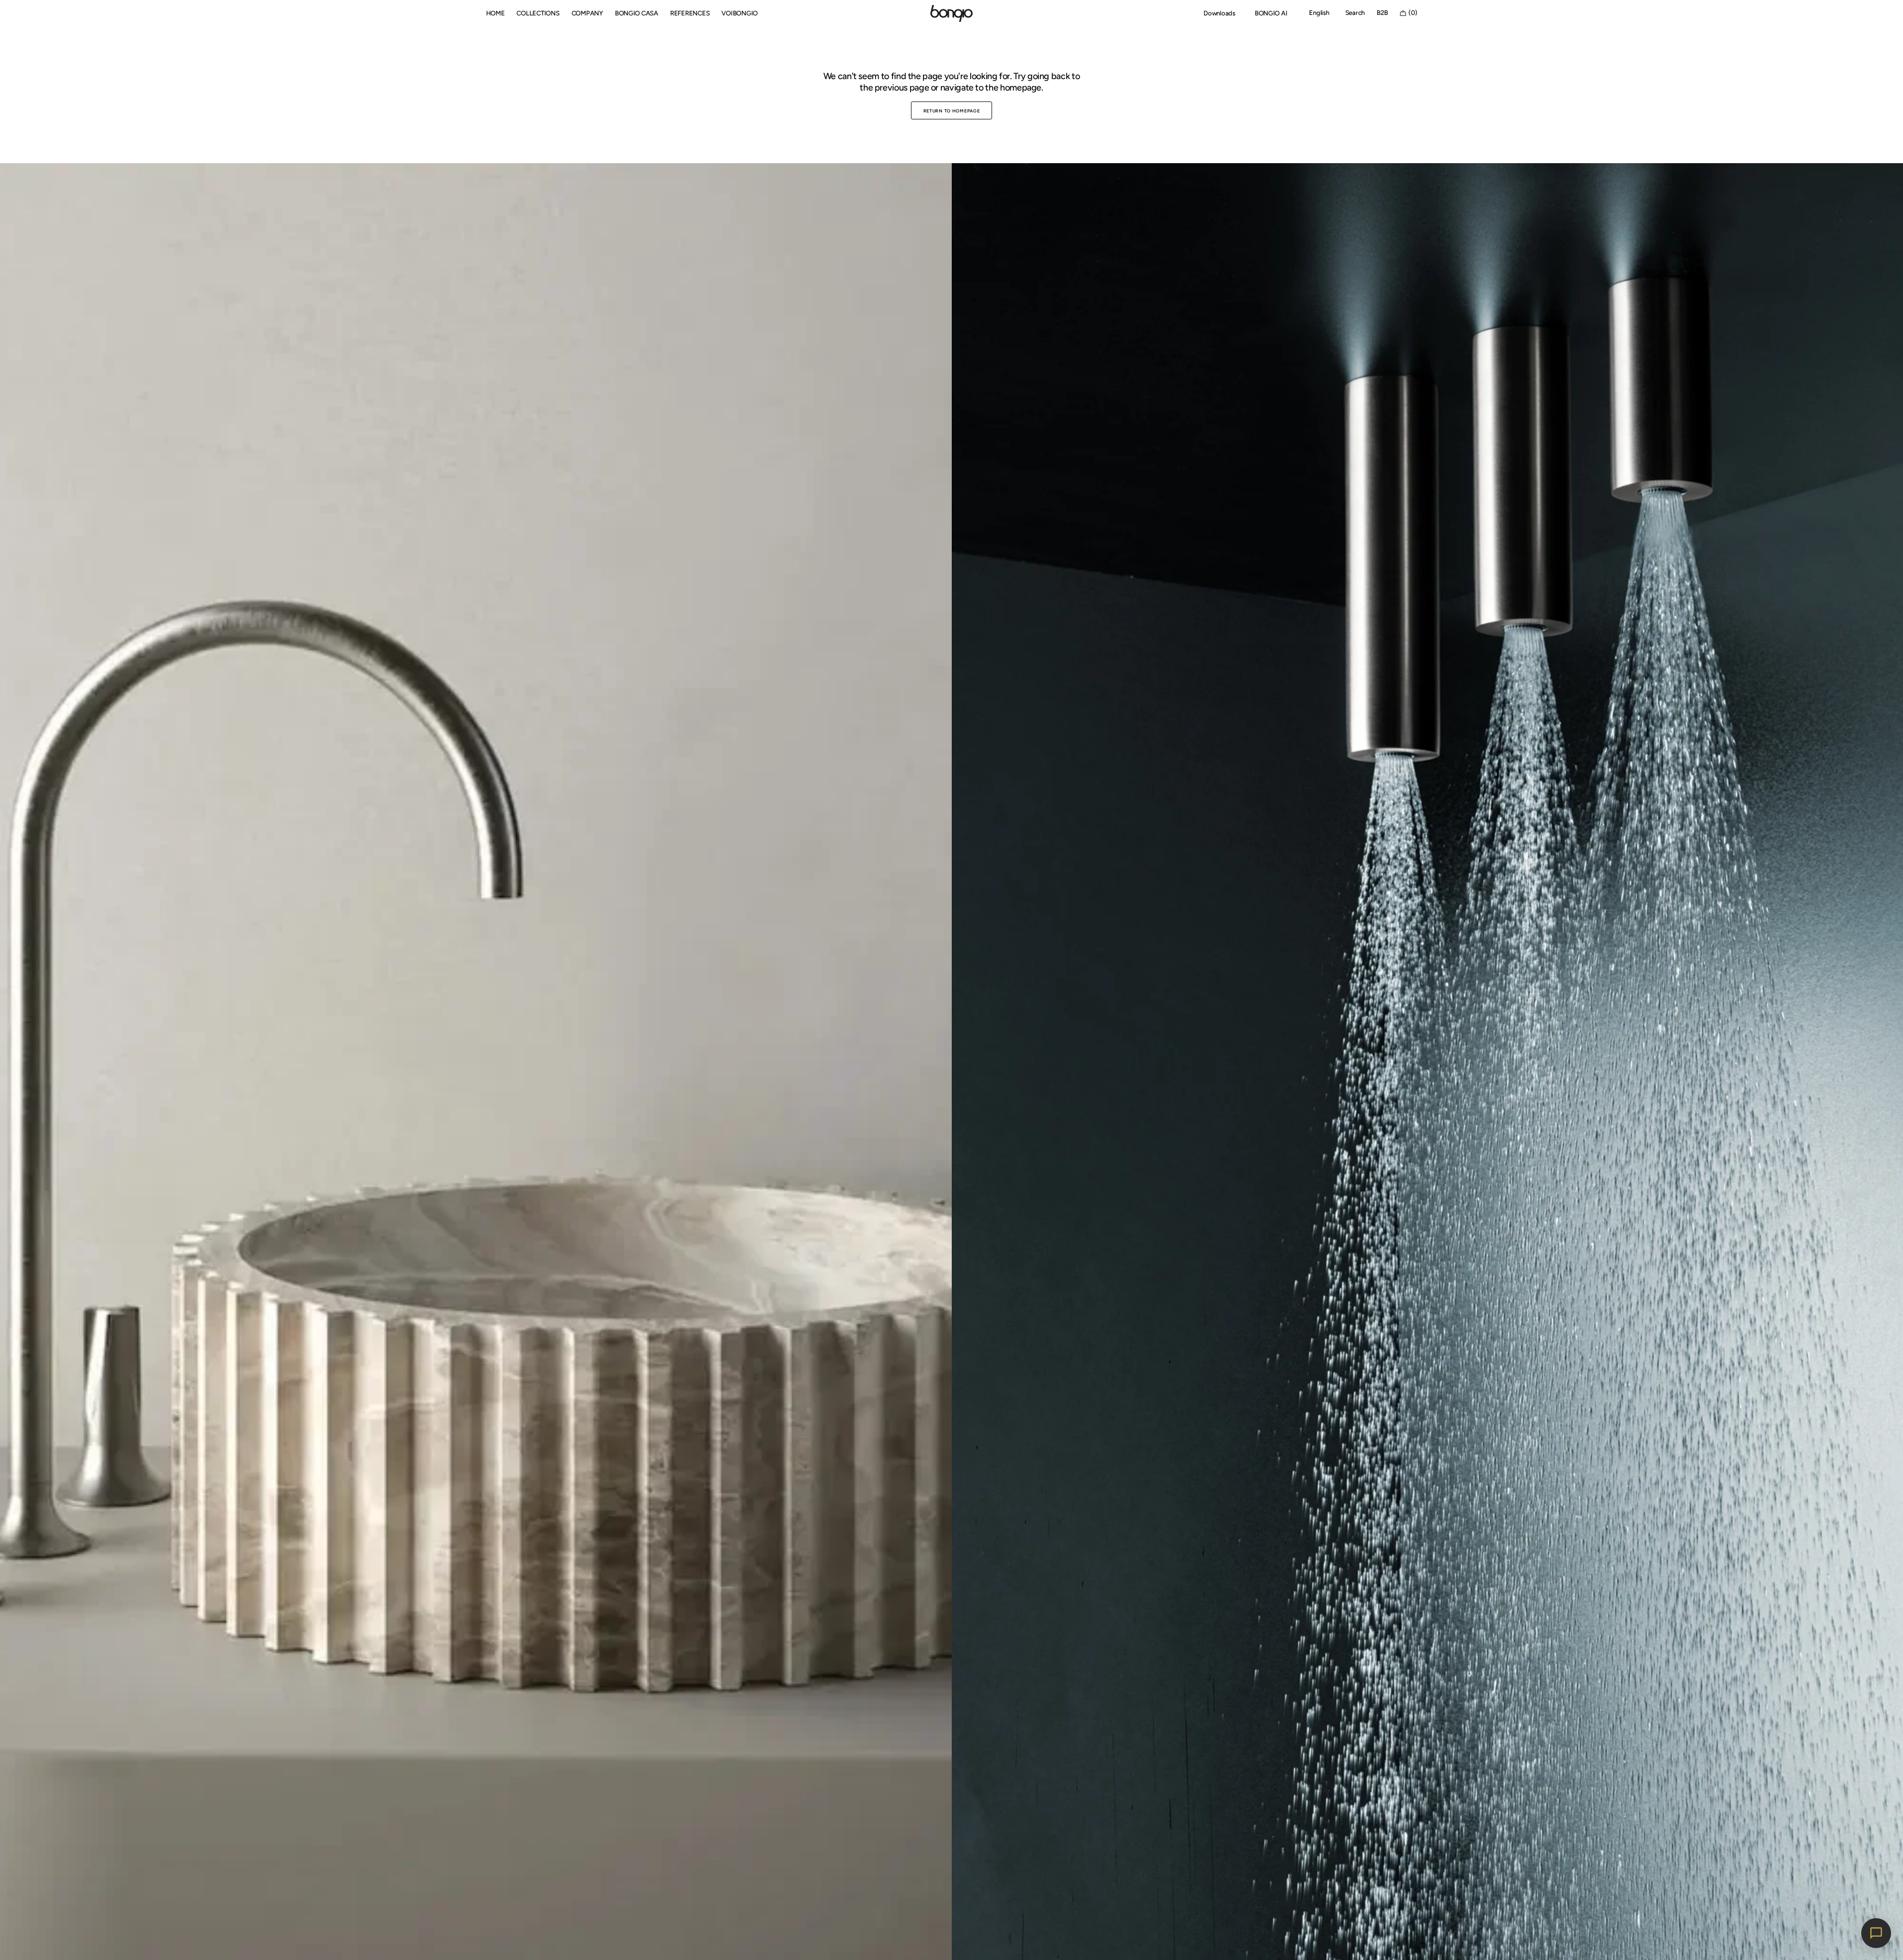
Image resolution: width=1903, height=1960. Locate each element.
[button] (1319, 13)
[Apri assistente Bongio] (1876, 1933)
